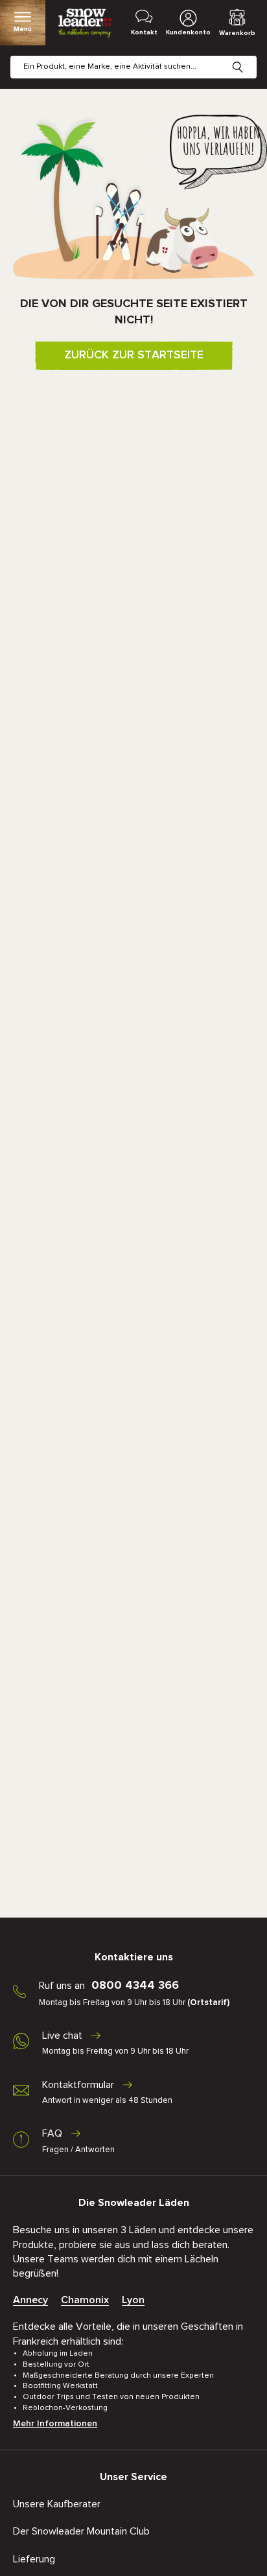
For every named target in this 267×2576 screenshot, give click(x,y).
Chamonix (85, 2300)
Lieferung (34, 2559)
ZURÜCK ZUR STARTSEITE (134, 355)
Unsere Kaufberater (57, 2504)
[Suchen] (248, 57)
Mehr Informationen (55, 2424)
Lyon (133, 2300)
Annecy (30, 2300)
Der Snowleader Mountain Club (81, 2531)
